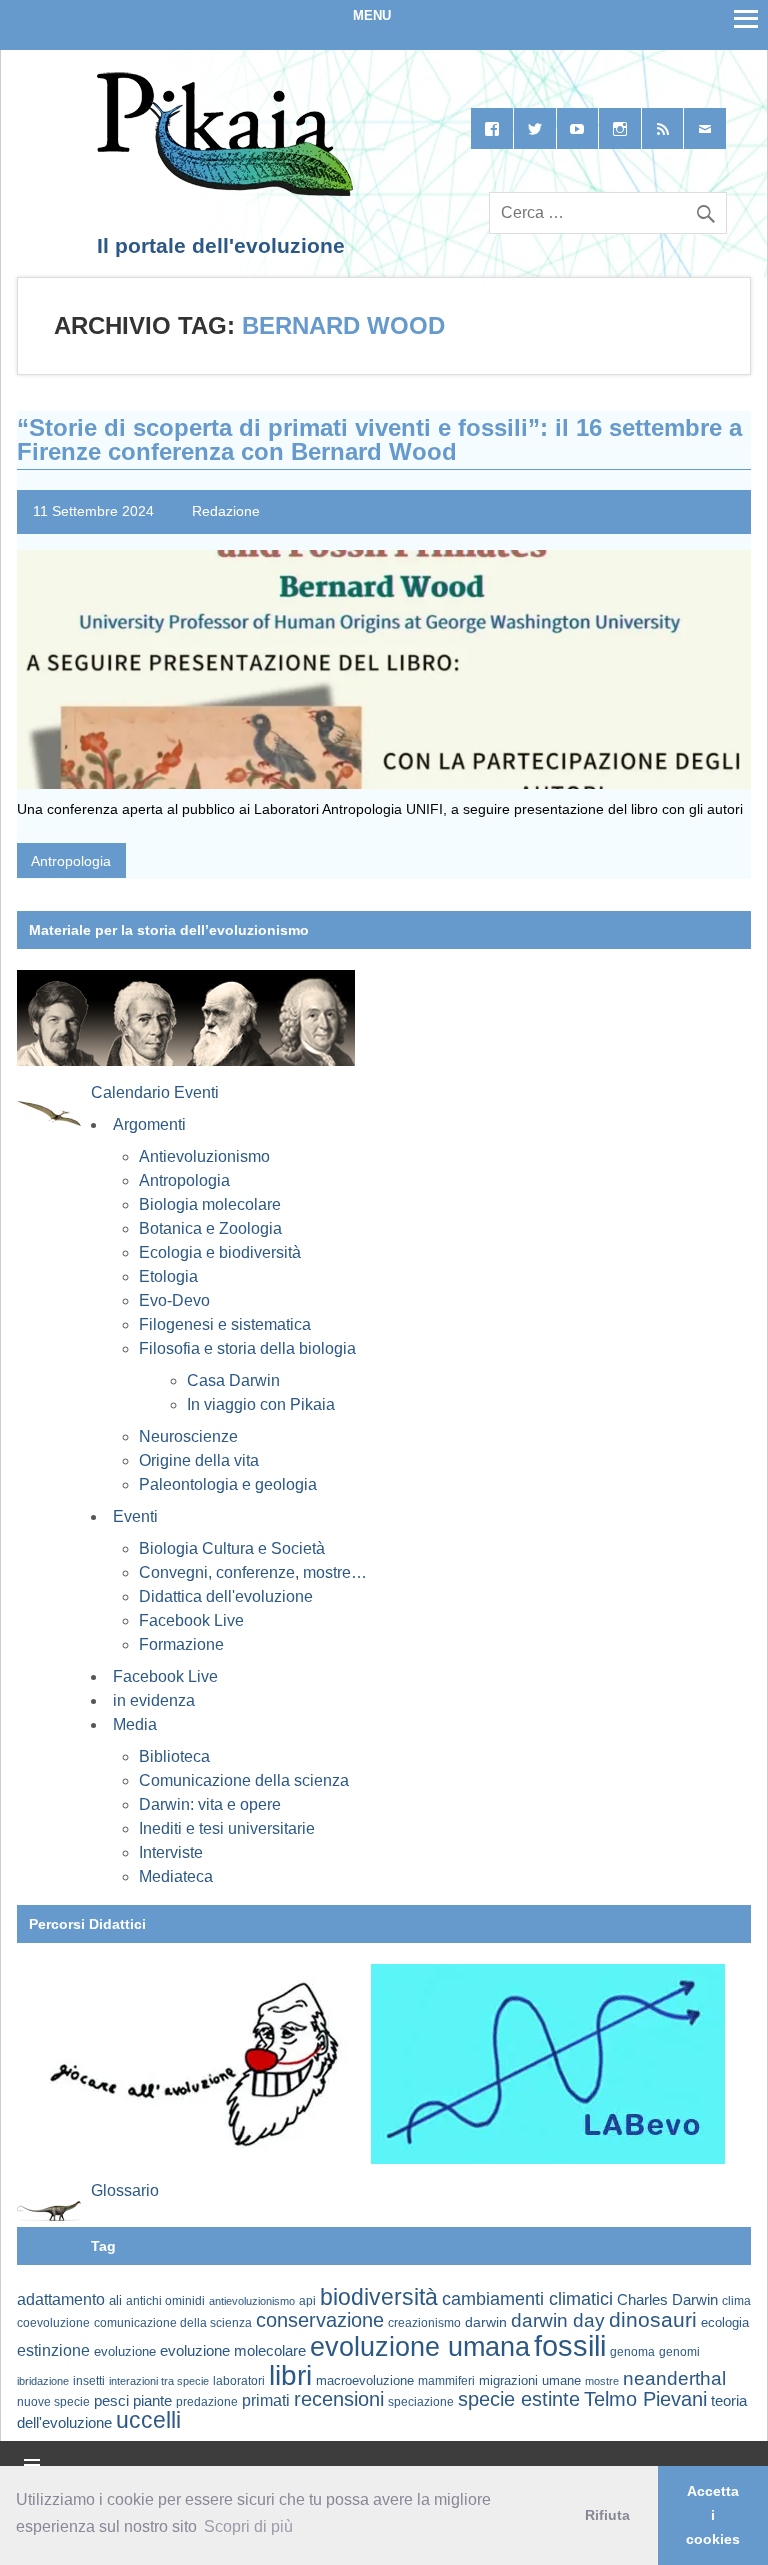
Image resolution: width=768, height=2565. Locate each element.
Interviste (171, 1852)
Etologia (168, 1276)
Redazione (226, 511)
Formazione (181, 1644)
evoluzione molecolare (233, 2350)
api (307, 2301)
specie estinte (519, 2399)
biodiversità (379, 2297)
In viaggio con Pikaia (261, 1404)
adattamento (61, 2299)
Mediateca (176, 1876)
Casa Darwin (233, 1380)
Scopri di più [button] (248, 2526)
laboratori (239, 2380)
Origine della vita (199, 1460)
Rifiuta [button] (607, 2515)
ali (115, 2300)
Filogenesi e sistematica (225, 1324)
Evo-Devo (174, 1300)
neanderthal (674, 2378)
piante (152, 2401)
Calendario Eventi (155, 1092)
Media (135, 1724)
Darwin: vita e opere (210, 1804)
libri (290, 2375)
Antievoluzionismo (204, 1156)
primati (266, 2400)
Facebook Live (191, 1620)
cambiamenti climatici (527, 2298)
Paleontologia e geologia (228, 1484)
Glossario (125, 2190)
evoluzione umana (420, 2347)
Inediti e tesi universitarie (227, 1828)
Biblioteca (174, 1756)
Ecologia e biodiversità (220, 1252)
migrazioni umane (530, 2380)
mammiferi (446, 2381)
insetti (89, 2381)
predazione (207, 2401)
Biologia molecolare (210, 1204)
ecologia (725, 2323)
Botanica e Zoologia (210, 1228)
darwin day (558, 2320)
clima (736, 2301)
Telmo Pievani (645, 2399)
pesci (111, 2401)
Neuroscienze (188, 1436)
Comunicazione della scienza (244, 1780)
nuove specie (53, 2401)
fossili (570, 2345)
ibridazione (43, 2381)
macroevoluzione (365, 2380)
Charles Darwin (667, 2300)
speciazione (421, 2402)
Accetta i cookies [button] (713, 2515)
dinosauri (653, 2319)
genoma (632, 2351)
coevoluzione (53, 2323)
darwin (486, 2322)
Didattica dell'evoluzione (226, 1596)
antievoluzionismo (252, 2301)
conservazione (320, 2320)
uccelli (148, 2420)
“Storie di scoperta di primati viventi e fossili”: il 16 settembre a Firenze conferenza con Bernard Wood (379, 439)
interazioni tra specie (159, 2381)
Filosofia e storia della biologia (247, 1348)
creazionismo (424, 2322)
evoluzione (125, 2351)
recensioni (339, 2399)
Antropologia (71, 861)
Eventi (135, 1516)
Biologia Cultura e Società (232, 1548)
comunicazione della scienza (173, 2323)
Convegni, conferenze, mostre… (253, 1572)
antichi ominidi (165, 2301)
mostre (602, 2381)
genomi (679, 2352)
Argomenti (149, 1124)
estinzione (53, 2350)
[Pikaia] (221, 192)
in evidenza (154, 1700)
